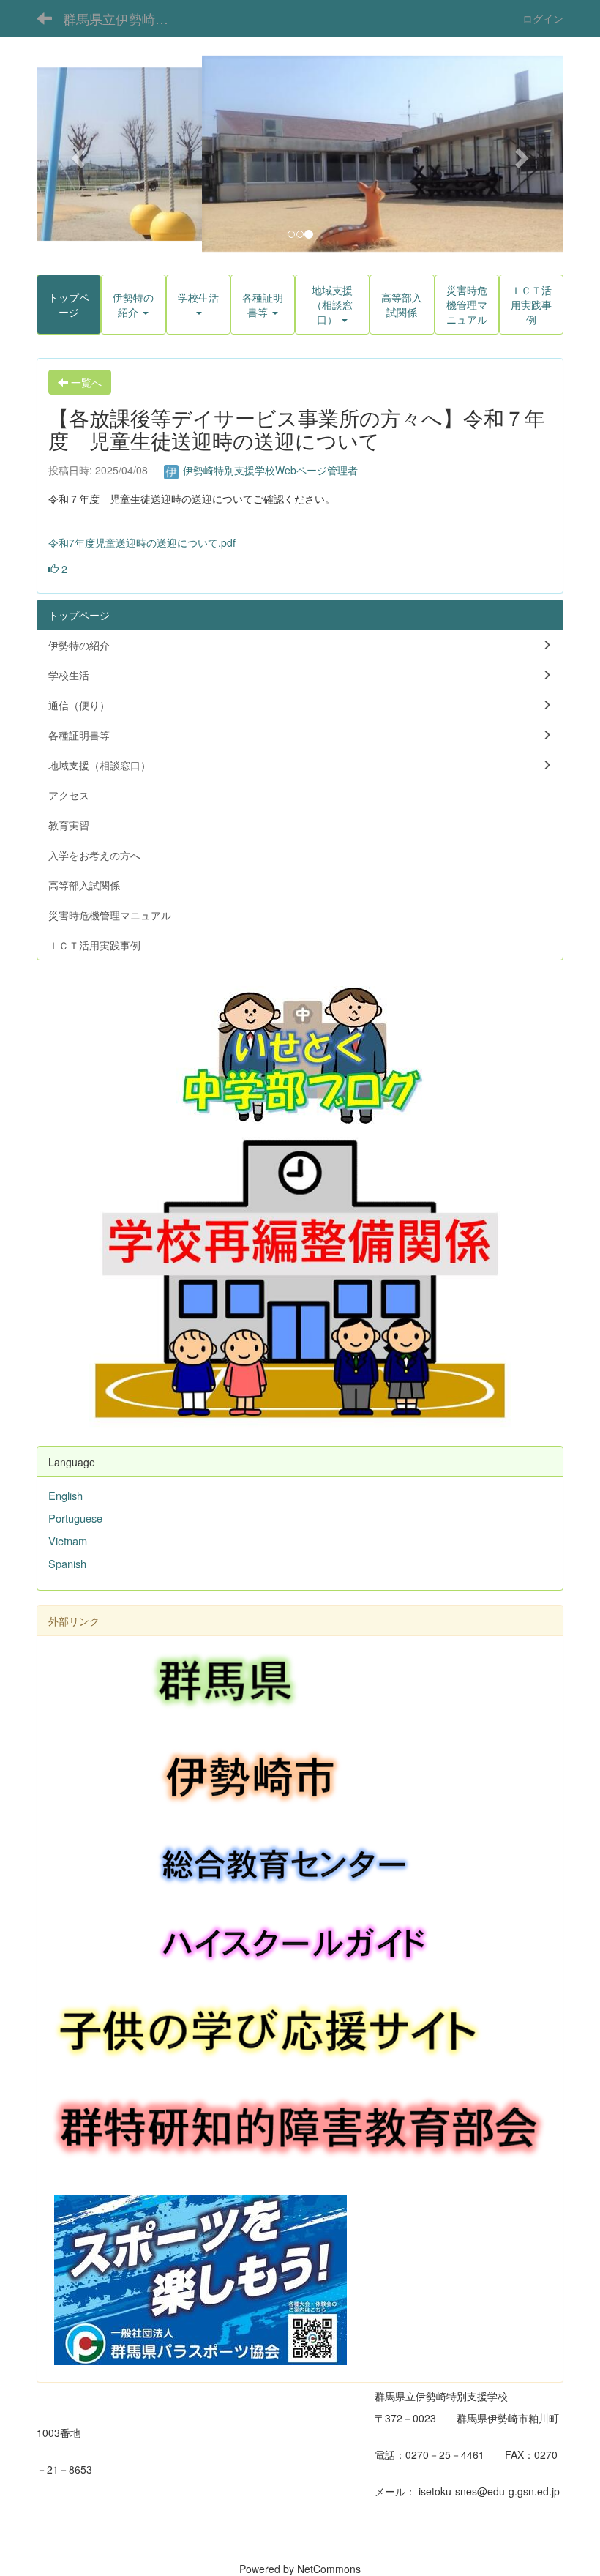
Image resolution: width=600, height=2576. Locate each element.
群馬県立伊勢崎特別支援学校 (125, 18)
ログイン (543, 18)
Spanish (67, 1563)
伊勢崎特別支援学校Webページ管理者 (269, 470)
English (65, 1495)
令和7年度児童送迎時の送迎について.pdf (142, 542)
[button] (76, 154)
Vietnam (68, 1541)
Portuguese (75, 1518)
